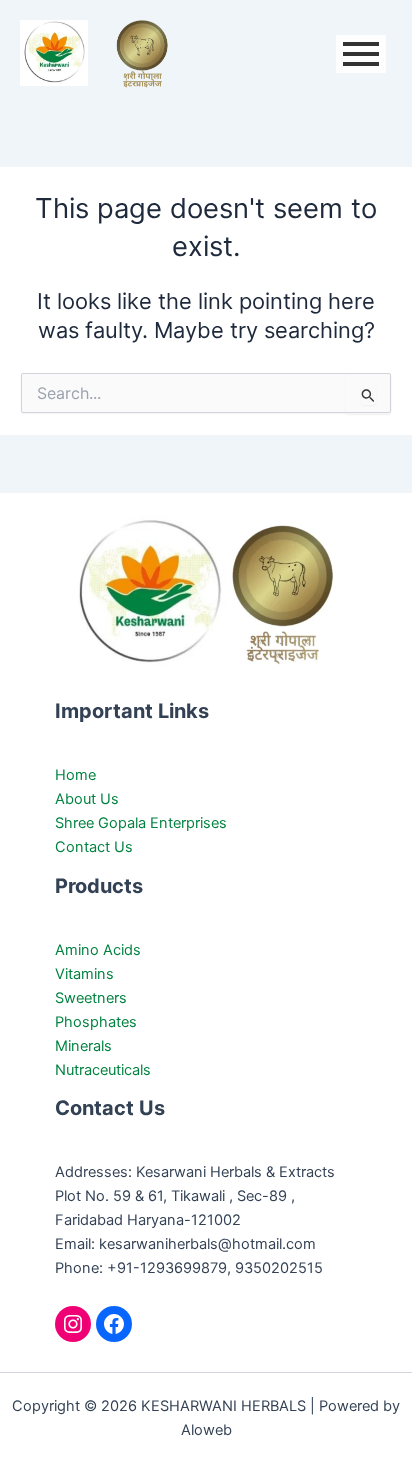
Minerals (83, 1046)
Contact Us (94, 847)
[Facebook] (114, 1324)
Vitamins (84, 974)
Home (75, 775)
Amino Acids (98, 950)
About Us (87, 799)
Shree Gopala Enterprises (141, 823)
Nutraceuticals (103, 1070)
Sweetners (91, 998)
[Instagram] (73, 1324)
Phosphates (96, 1022)
